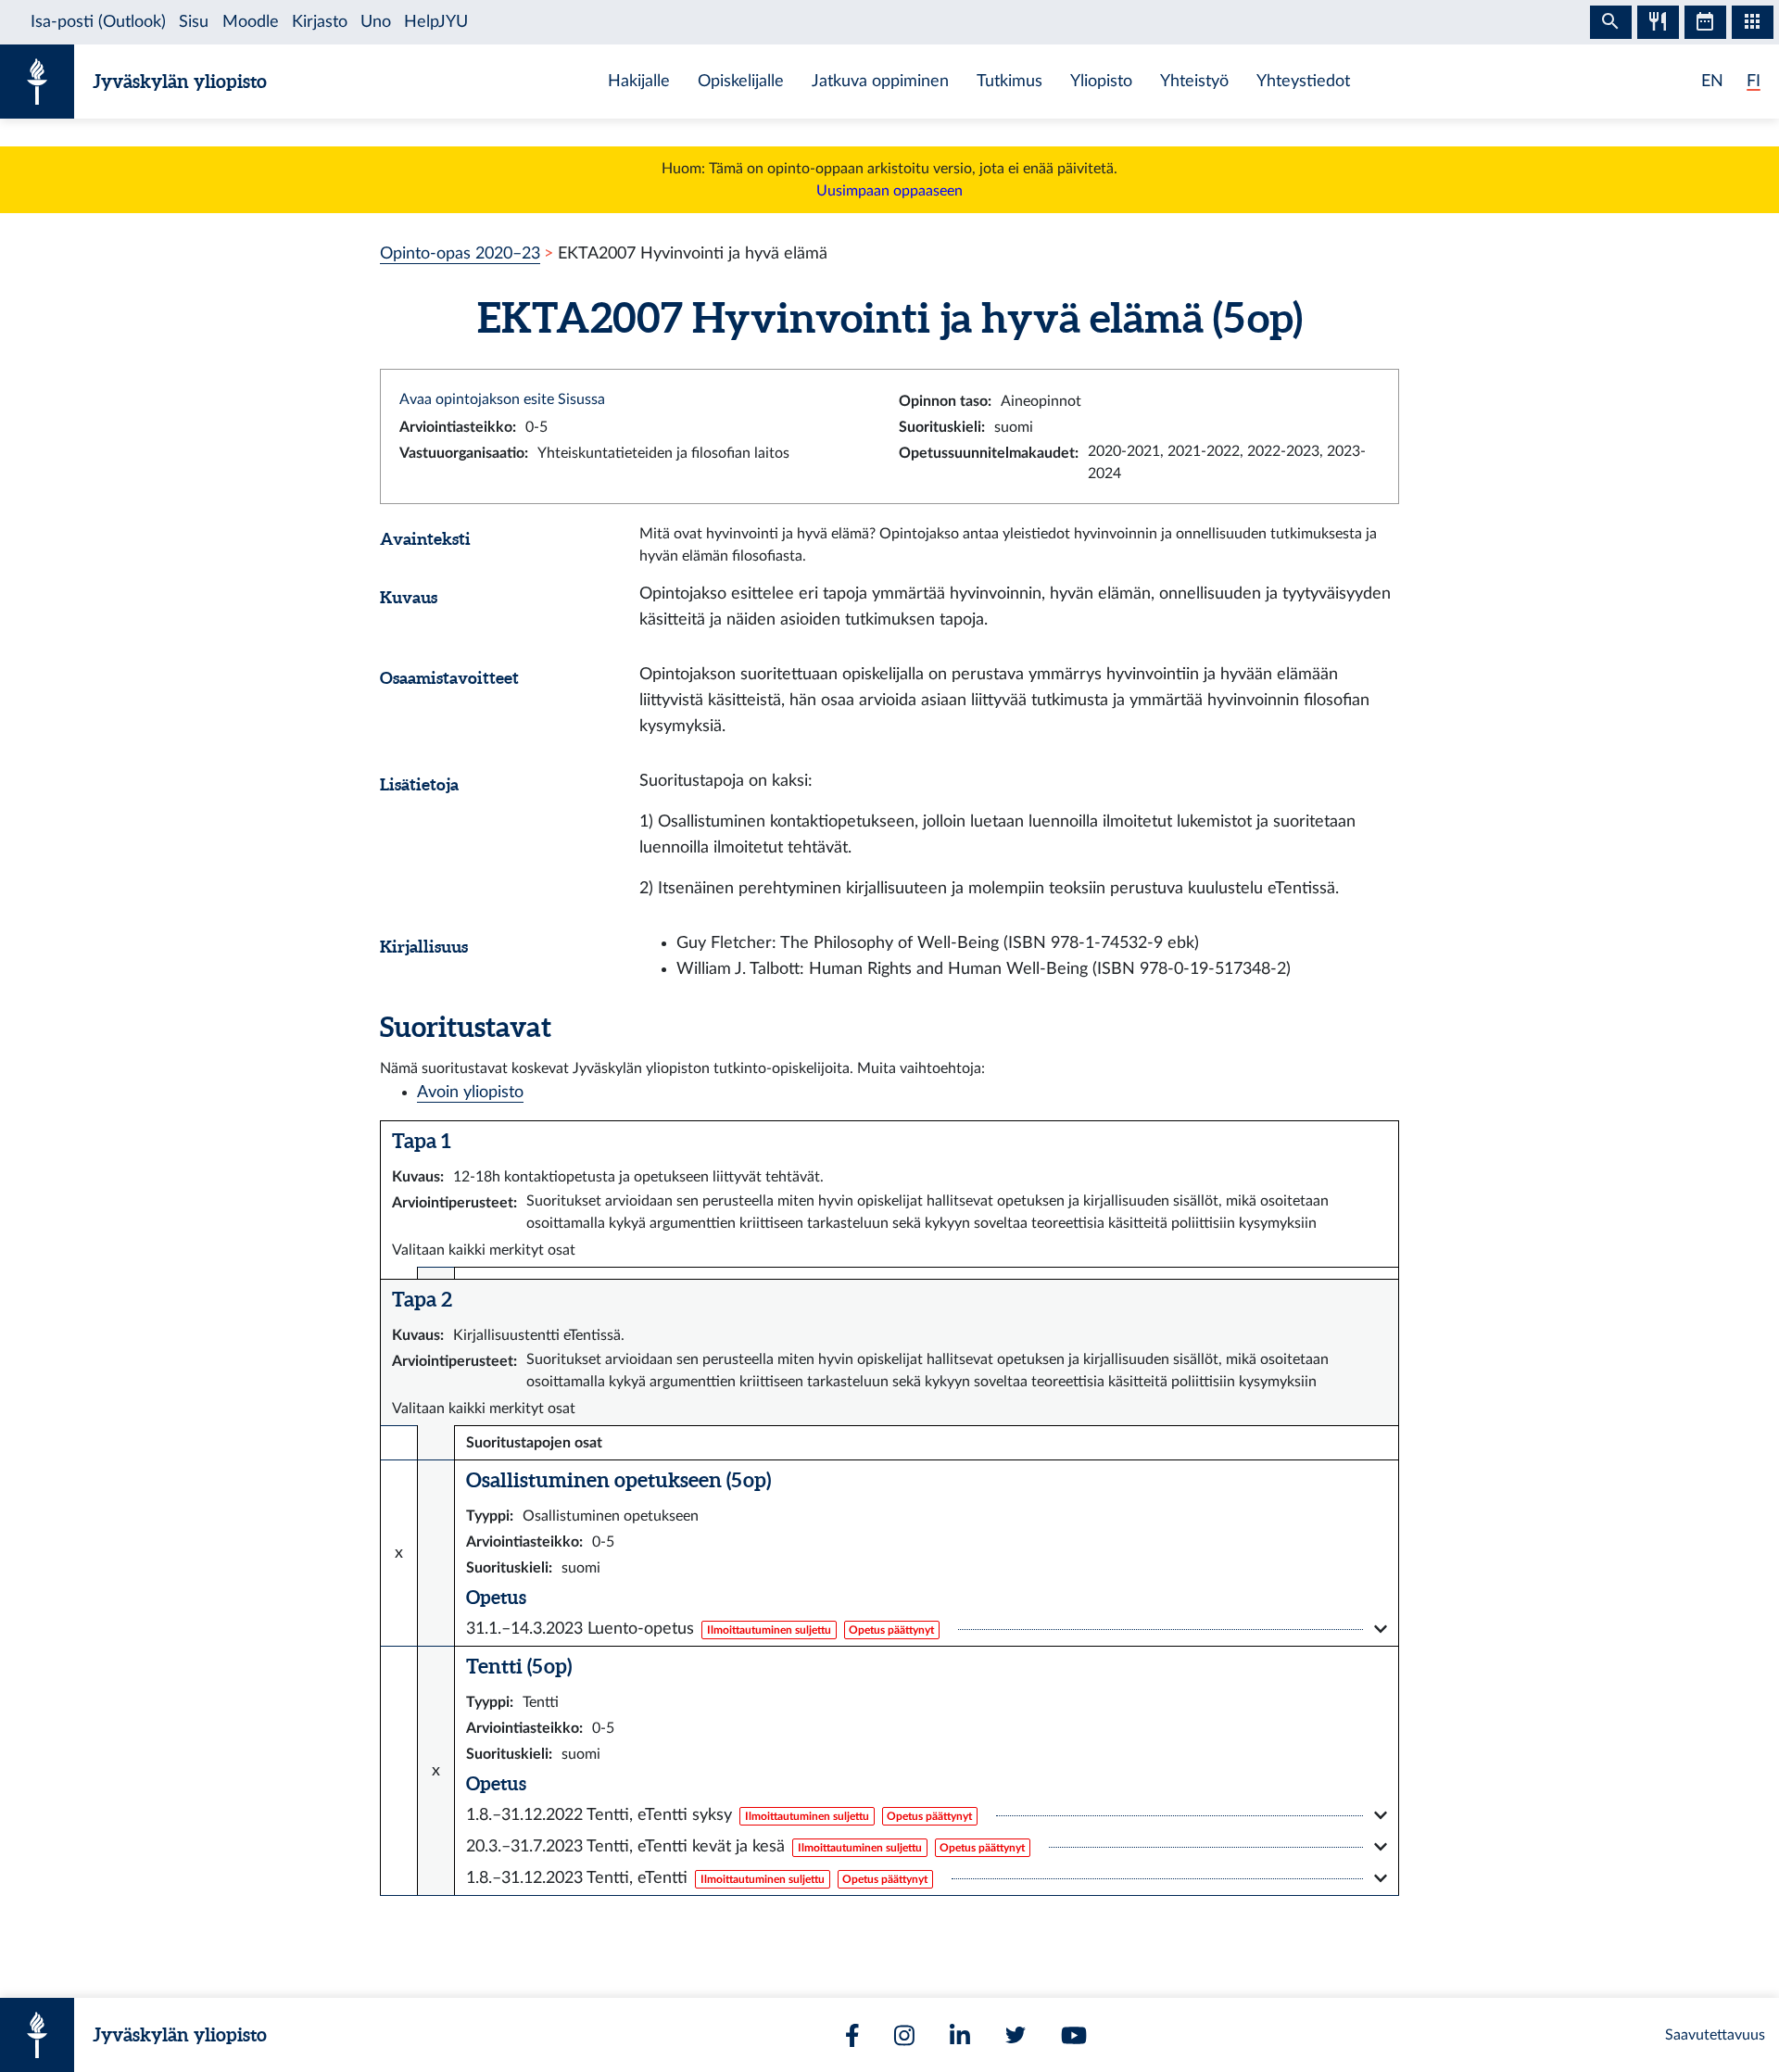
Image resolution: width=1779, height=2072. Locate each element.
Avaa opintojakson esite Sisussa (502, 399)
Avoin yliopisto (470, 1092)
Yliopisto (1101, 81)
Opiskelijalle (741, 81)
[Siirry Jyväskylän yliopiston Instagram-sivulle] (904, 2035)
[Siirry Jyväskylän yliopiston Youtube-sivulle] (1074, 2035)
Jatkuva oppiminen (880, 81)
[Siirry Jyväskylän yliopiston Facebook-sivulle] (852, 2035)
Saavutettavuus (1715, 2035)
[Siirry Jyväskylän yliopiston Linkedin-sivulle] (960, 2035)
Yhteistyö (1194, 81)
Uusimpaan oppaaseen (889, 191)
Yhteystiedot (1303, 81)
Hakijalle (639, 81)
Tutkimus (1009, 81)
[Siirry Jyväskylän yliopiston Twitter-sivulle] (1016, 2035)
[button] (927, 1629)
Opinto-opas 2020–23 (460, 253)
